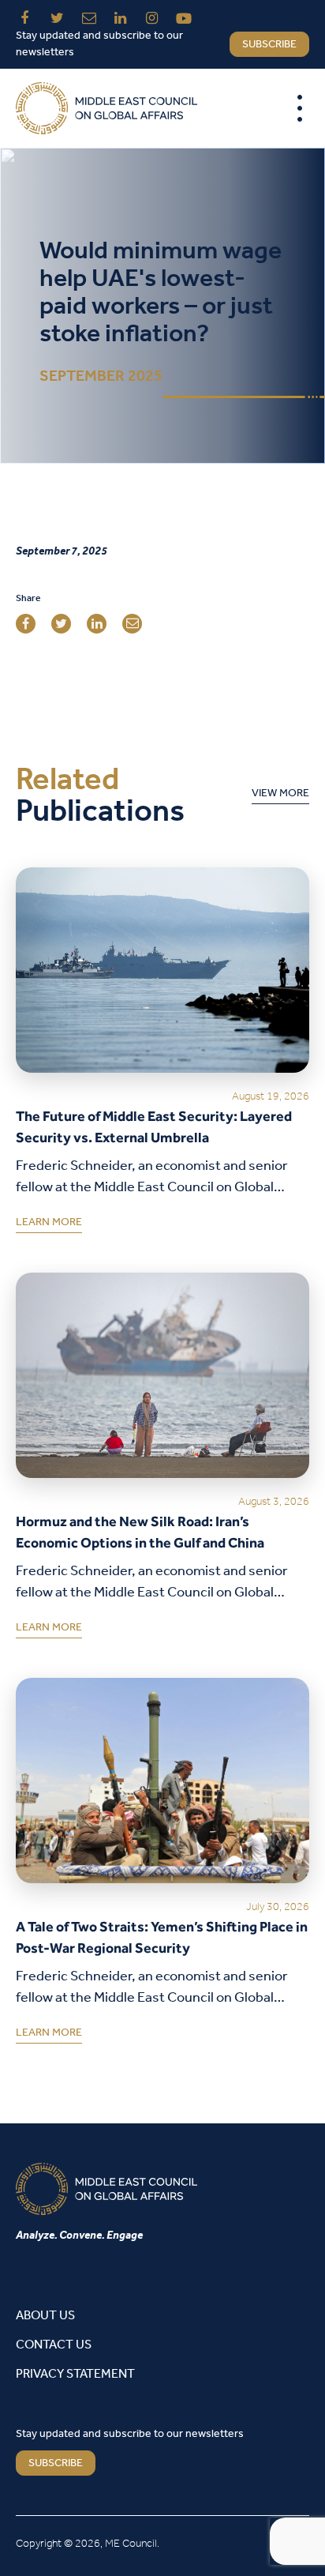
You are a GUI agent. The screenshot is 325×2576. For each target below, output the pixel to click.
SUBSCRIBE (56, 2463)
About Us (45, 2316)
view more (280, 796)
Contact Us (54, 2345)
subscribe (269, 45)
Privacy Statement (75, 2374)
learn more (49, 1225)
